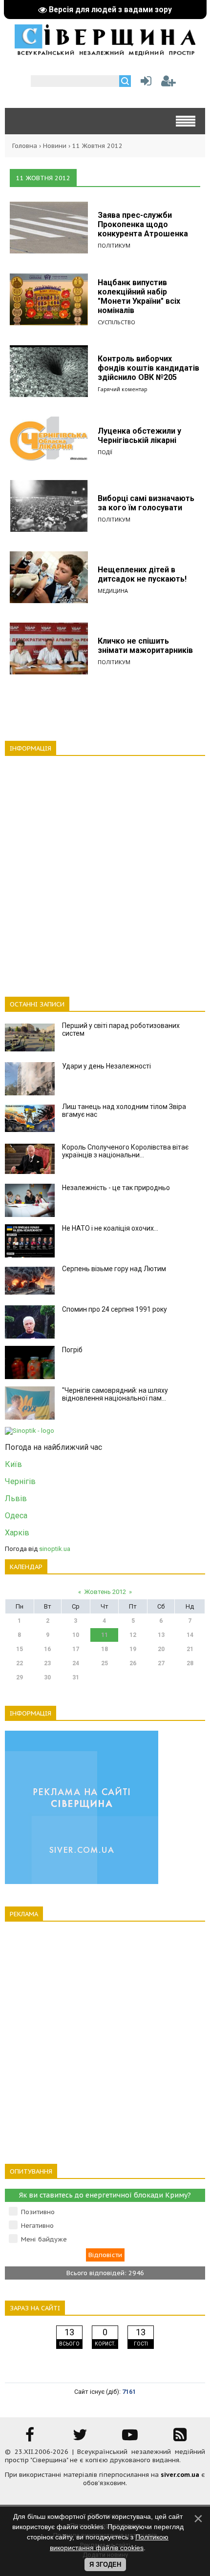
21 (190, 1649)
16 (47, 1649)
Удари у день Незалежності (106, 1066)
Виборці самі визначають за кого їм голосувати (146, 503)
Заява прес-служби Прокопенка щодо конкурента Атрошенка (143, 224)
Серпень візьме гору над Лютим (114, 1269)
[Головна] (105, 52)
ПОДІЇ (105, 452)
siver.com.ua (180, 2475)
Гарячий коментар (123, 389)
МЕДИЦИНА (113, 591)
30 (47, 1677)
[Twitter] (80, 2438)
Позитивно (38, 2212)
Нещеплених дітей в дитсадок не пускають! (142, 574)
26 (133, 1663)
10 (76, 1635)
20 (161, 1649)
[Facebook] (30, 2438)
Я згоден (105, 2565)
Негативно (37, 2226)
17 (76, 1649)
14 (190, 1635)
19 (133, 1649)
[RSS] (180, 2438)
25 (105, 1663)
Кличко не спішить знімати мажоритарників (145, 646)
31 (76, 1677)
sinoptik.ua (55, 1549)
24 (76, 1663)
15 (20, 1649)
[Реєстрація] (168, 83)
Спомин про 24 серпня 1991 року (115, 1309)
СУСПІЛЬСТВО (116, 322)
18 (105, 1649)
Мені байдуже (44, 2239)
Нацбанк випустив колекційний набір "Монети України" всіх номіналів (139, 296)
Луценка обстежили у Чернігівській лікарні (139, 436)
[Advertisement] (105, 871)
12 (133, 1635)
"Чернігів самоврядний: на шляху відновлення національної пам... (115, 1394)
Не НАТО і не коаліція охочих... (110, 1228)
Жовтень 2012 (105, 1592)
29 (20, 1677)
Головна (25, 146)
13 (161, 1635)
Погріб (72, 1350)
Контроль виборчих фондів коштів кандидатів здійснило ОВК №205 (148, 368)
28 (190, 1663)
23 (47, 1663)
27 (161, 1663)
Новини (55, 146)
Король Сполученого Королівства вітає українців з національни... (125, 1151)
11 (105, 1635)
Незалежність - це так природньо (116, 1188)
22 (20, 1663)
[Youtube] (130, 2438)
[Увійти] (144, 83)
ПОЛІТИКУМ (114, 245)
